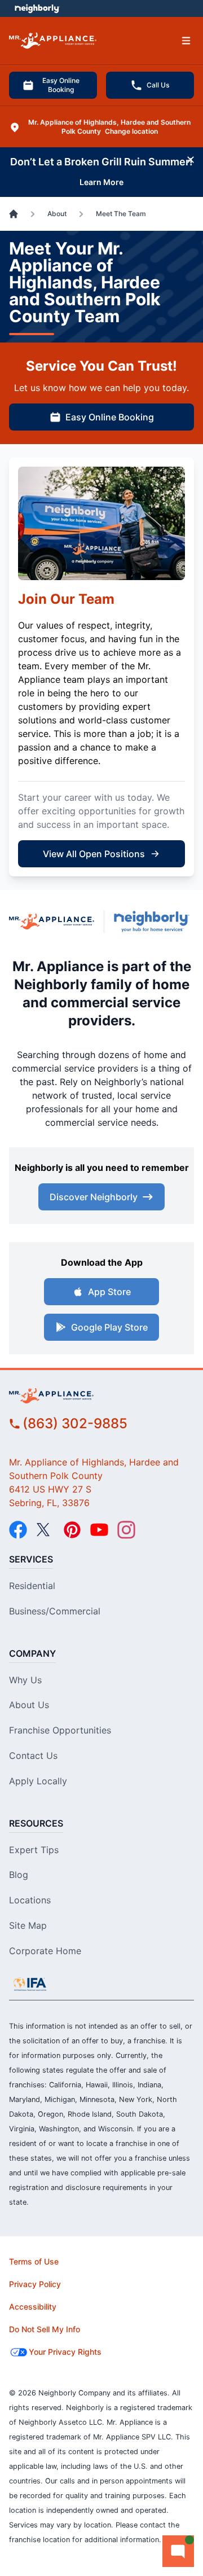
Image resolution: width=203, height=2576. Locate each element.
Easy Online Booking (61, 85)
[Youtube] (99, 1530)
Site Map (28, 1925)
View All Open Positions (94, 854)
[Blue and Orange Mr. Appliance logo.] (52, 921)
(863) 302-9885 (75, 1423)
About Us (29, 1705)
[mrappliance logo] (101, 1396)
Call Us (158, 85)
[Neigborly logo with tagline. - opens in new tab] (154, 921)
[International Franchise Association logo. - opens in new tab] (30, 1984)
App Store (109, 1292)
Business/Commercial (55, 1611)
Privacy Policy (35, 2284)
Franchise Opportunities (60, 1730)
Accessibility (33, 2307)
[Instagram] (126, 1530)
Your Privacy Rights (65, 2352)
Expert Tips (34, 1850)
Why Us (25, 1680)
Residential (32, 1586)
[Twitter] (45, 1530)
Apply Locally (38, 1781)
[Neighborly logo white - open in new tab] (37, 8)
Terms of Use (34, 2261)
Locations (30, 1900)
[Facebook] (18, 1530)
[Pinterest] (72, 1530)
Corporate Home (45, 1951)
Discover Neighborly (94, 1197)
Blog (19, 1875)
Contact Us (33, 1756)
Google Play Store (109, 1327)
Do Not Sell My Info (45, 2329)
